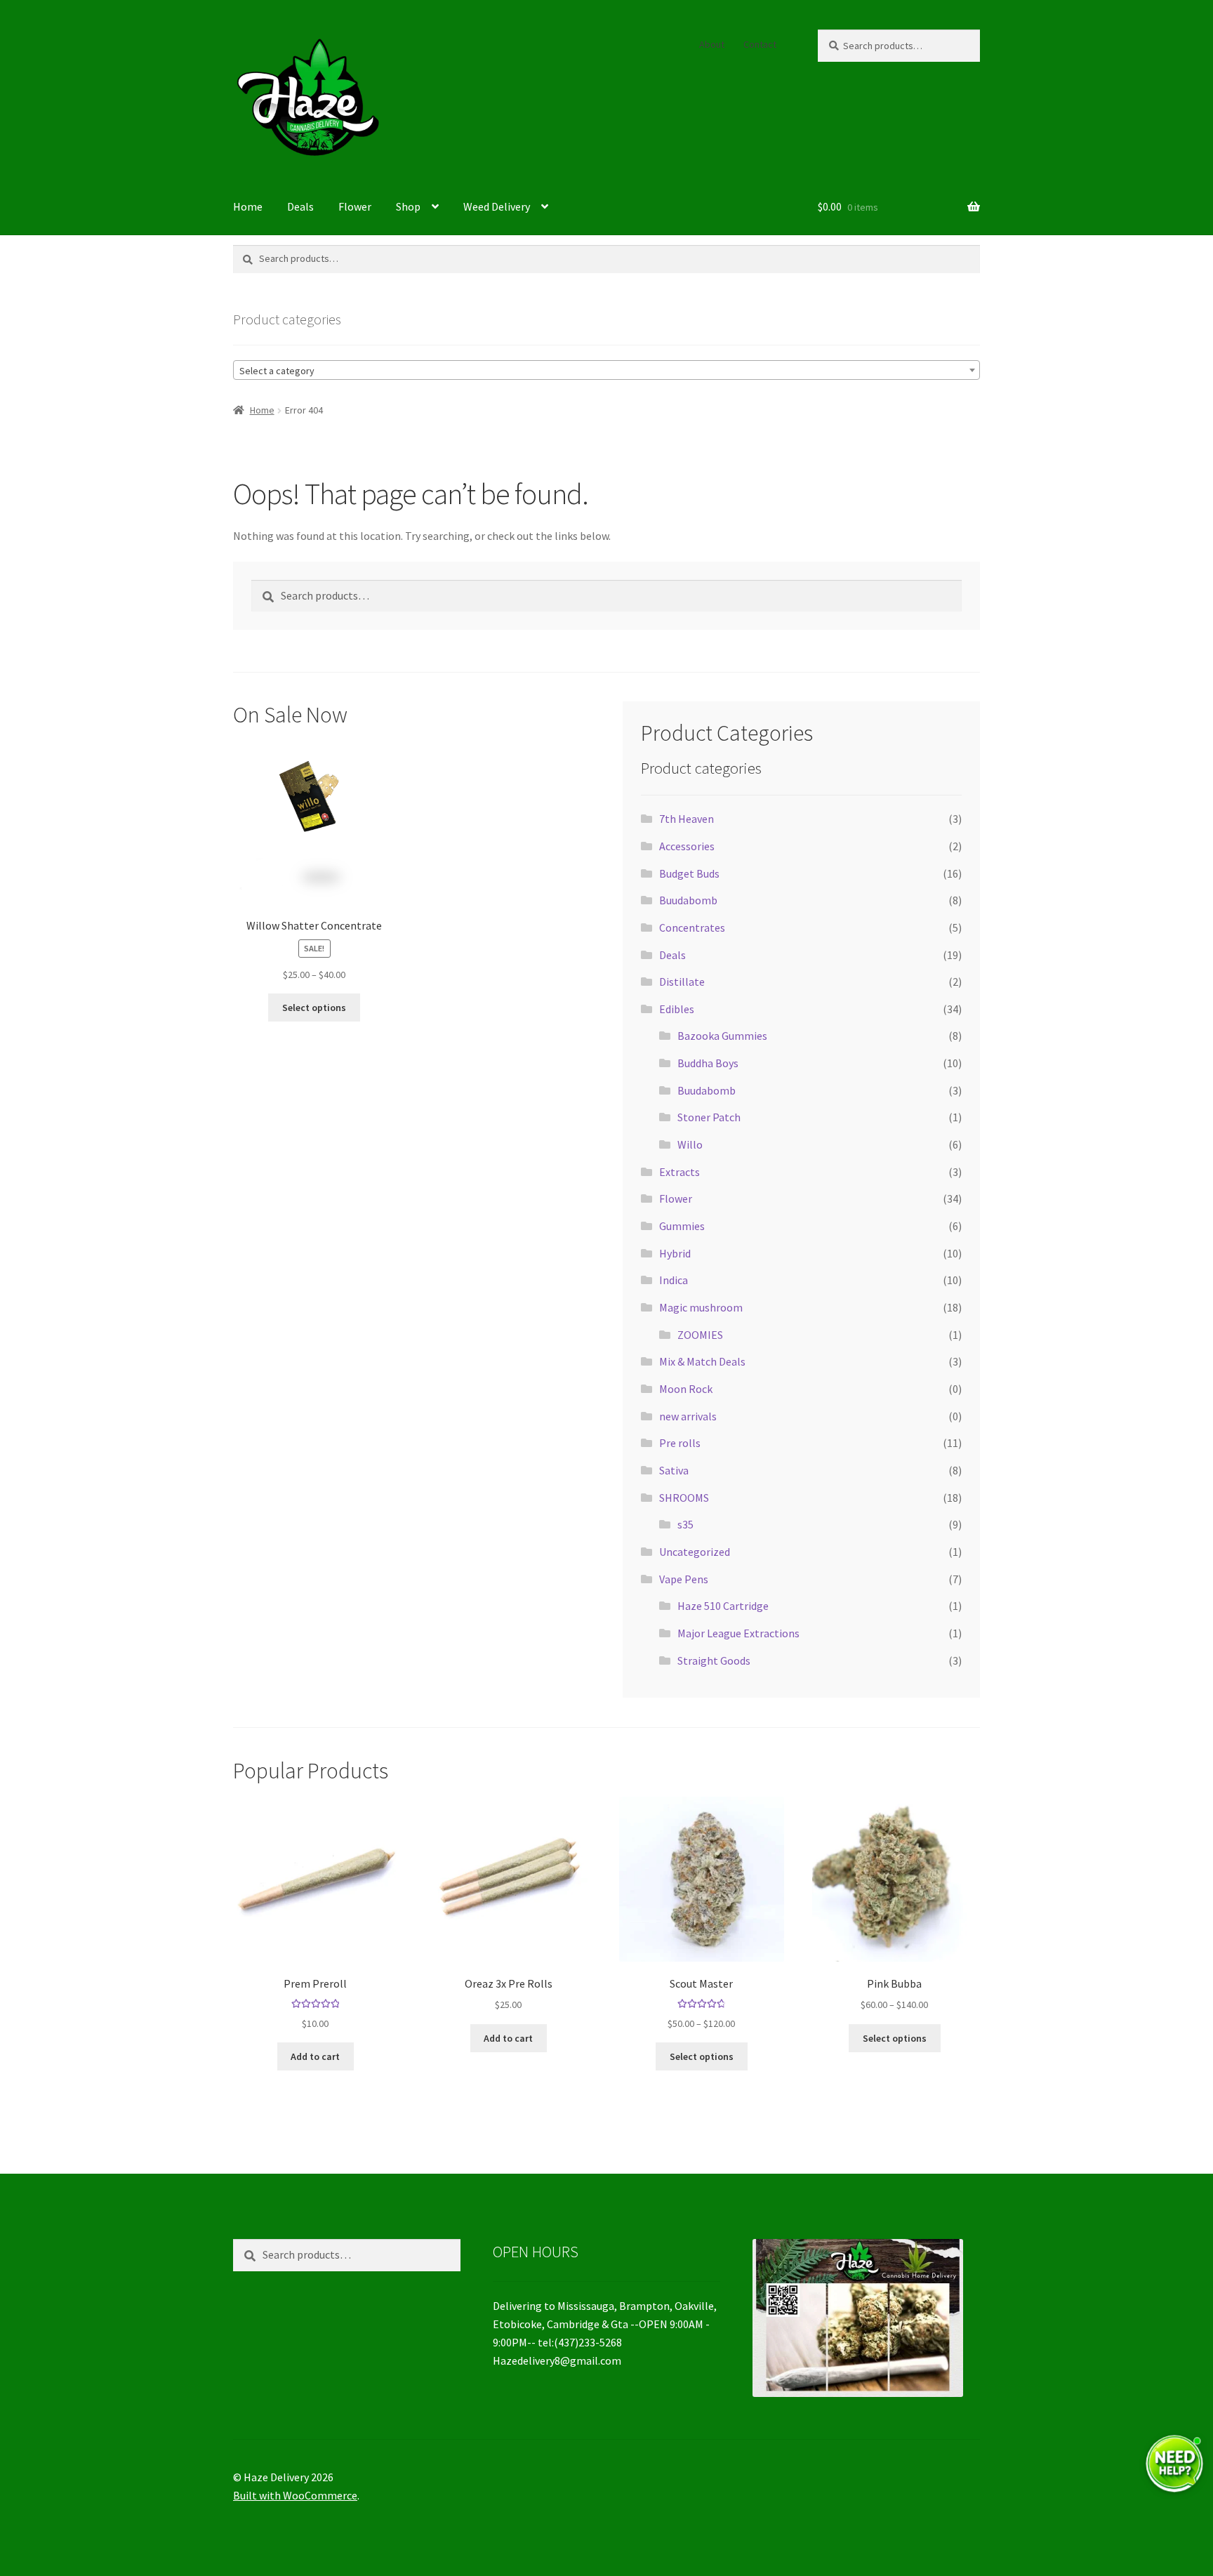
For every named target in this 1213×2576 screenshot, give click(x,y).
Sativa (674, 1470)
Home (248, 206)
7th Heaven (687, 819)
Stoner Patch (709, 1117)
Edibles (677, 1009)
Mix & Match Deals (702, 1361)
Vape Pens (684, 1579)
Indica (674, 1280)
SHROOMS (684, 1498)
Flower (355, 206)
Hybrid (675, 1253)
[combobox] (606, 370)
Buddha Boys (708, 1063)
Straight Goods (714, 1660)
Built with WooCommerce (295, 2495)
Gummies (682, 1226)
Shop (408, 206)
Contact (760, 44)
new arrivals (688, 1416)
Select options (314, 1008)
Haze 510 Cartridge (723, 1606)
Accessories (687, 846)
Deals (300, 206)
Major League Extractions (738, 1633)
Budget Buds (689, 873)
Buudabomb (688, 900)
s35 (685, 1524)
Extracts (680, 1172)
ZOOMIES (700, 1335)
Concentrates (692, 927)
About (712, 44)
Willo (690, 1144)
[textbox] (606, 371)
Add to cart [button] (315, 2056)
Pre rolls (680, 1443)
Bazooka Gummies (722, 1036)
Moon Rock (686, 1389)
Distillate (682, 982)
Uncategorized (695, 1552)
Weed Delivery (497, 206)
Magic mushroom (701, 1307)
